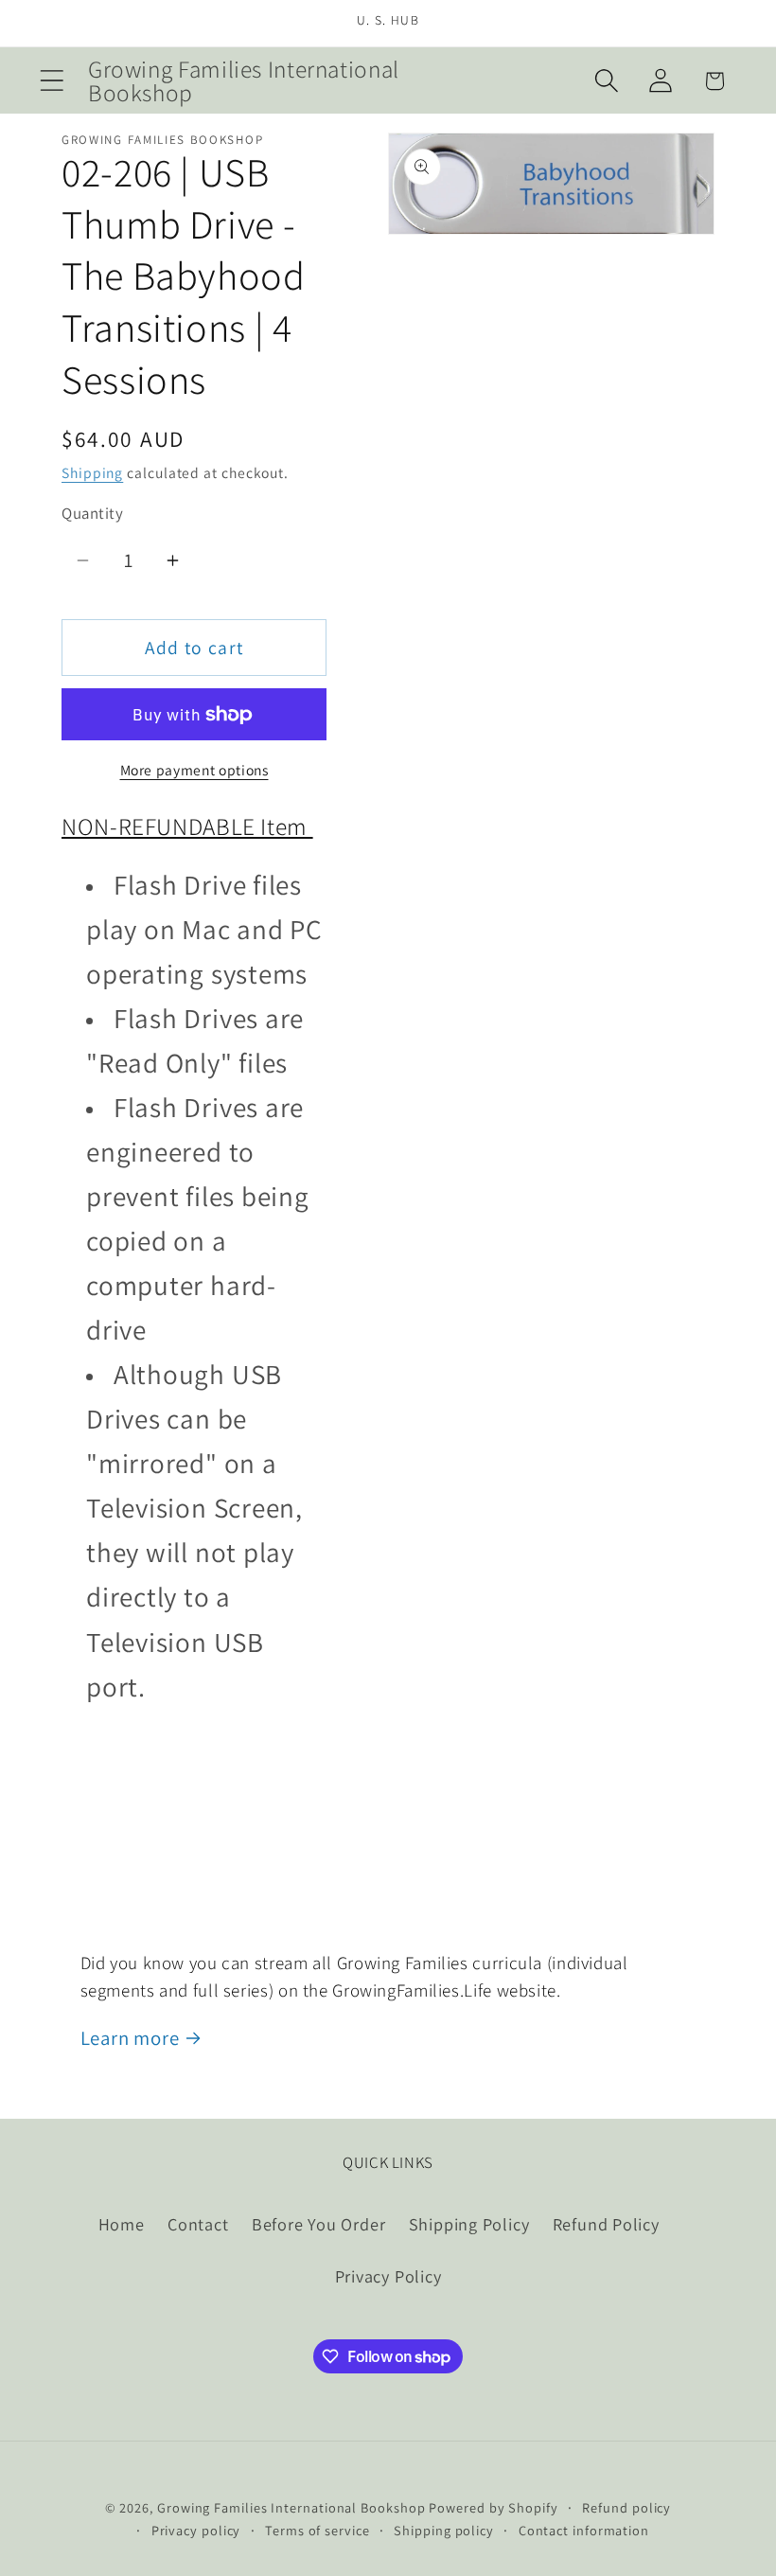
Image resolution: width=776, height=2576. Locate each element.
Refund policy (626, 2507)
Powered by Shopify (493, 2507)
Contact (198, 2224)
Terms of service (317, 2530)
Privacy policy (196, 2530)
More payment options (194, 770)
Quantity (92, 513)
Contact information (584, 2530)
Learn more (130, 2038)
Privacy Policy (388, 2276)
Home (122, 2224)
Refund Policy (606, 2224)
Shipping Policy (469, 2224)
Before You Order (318, 2224)
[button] (52, 81)
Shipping (92, 472)
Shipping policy (444, 2530)
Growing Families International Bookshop (291, 2507)
